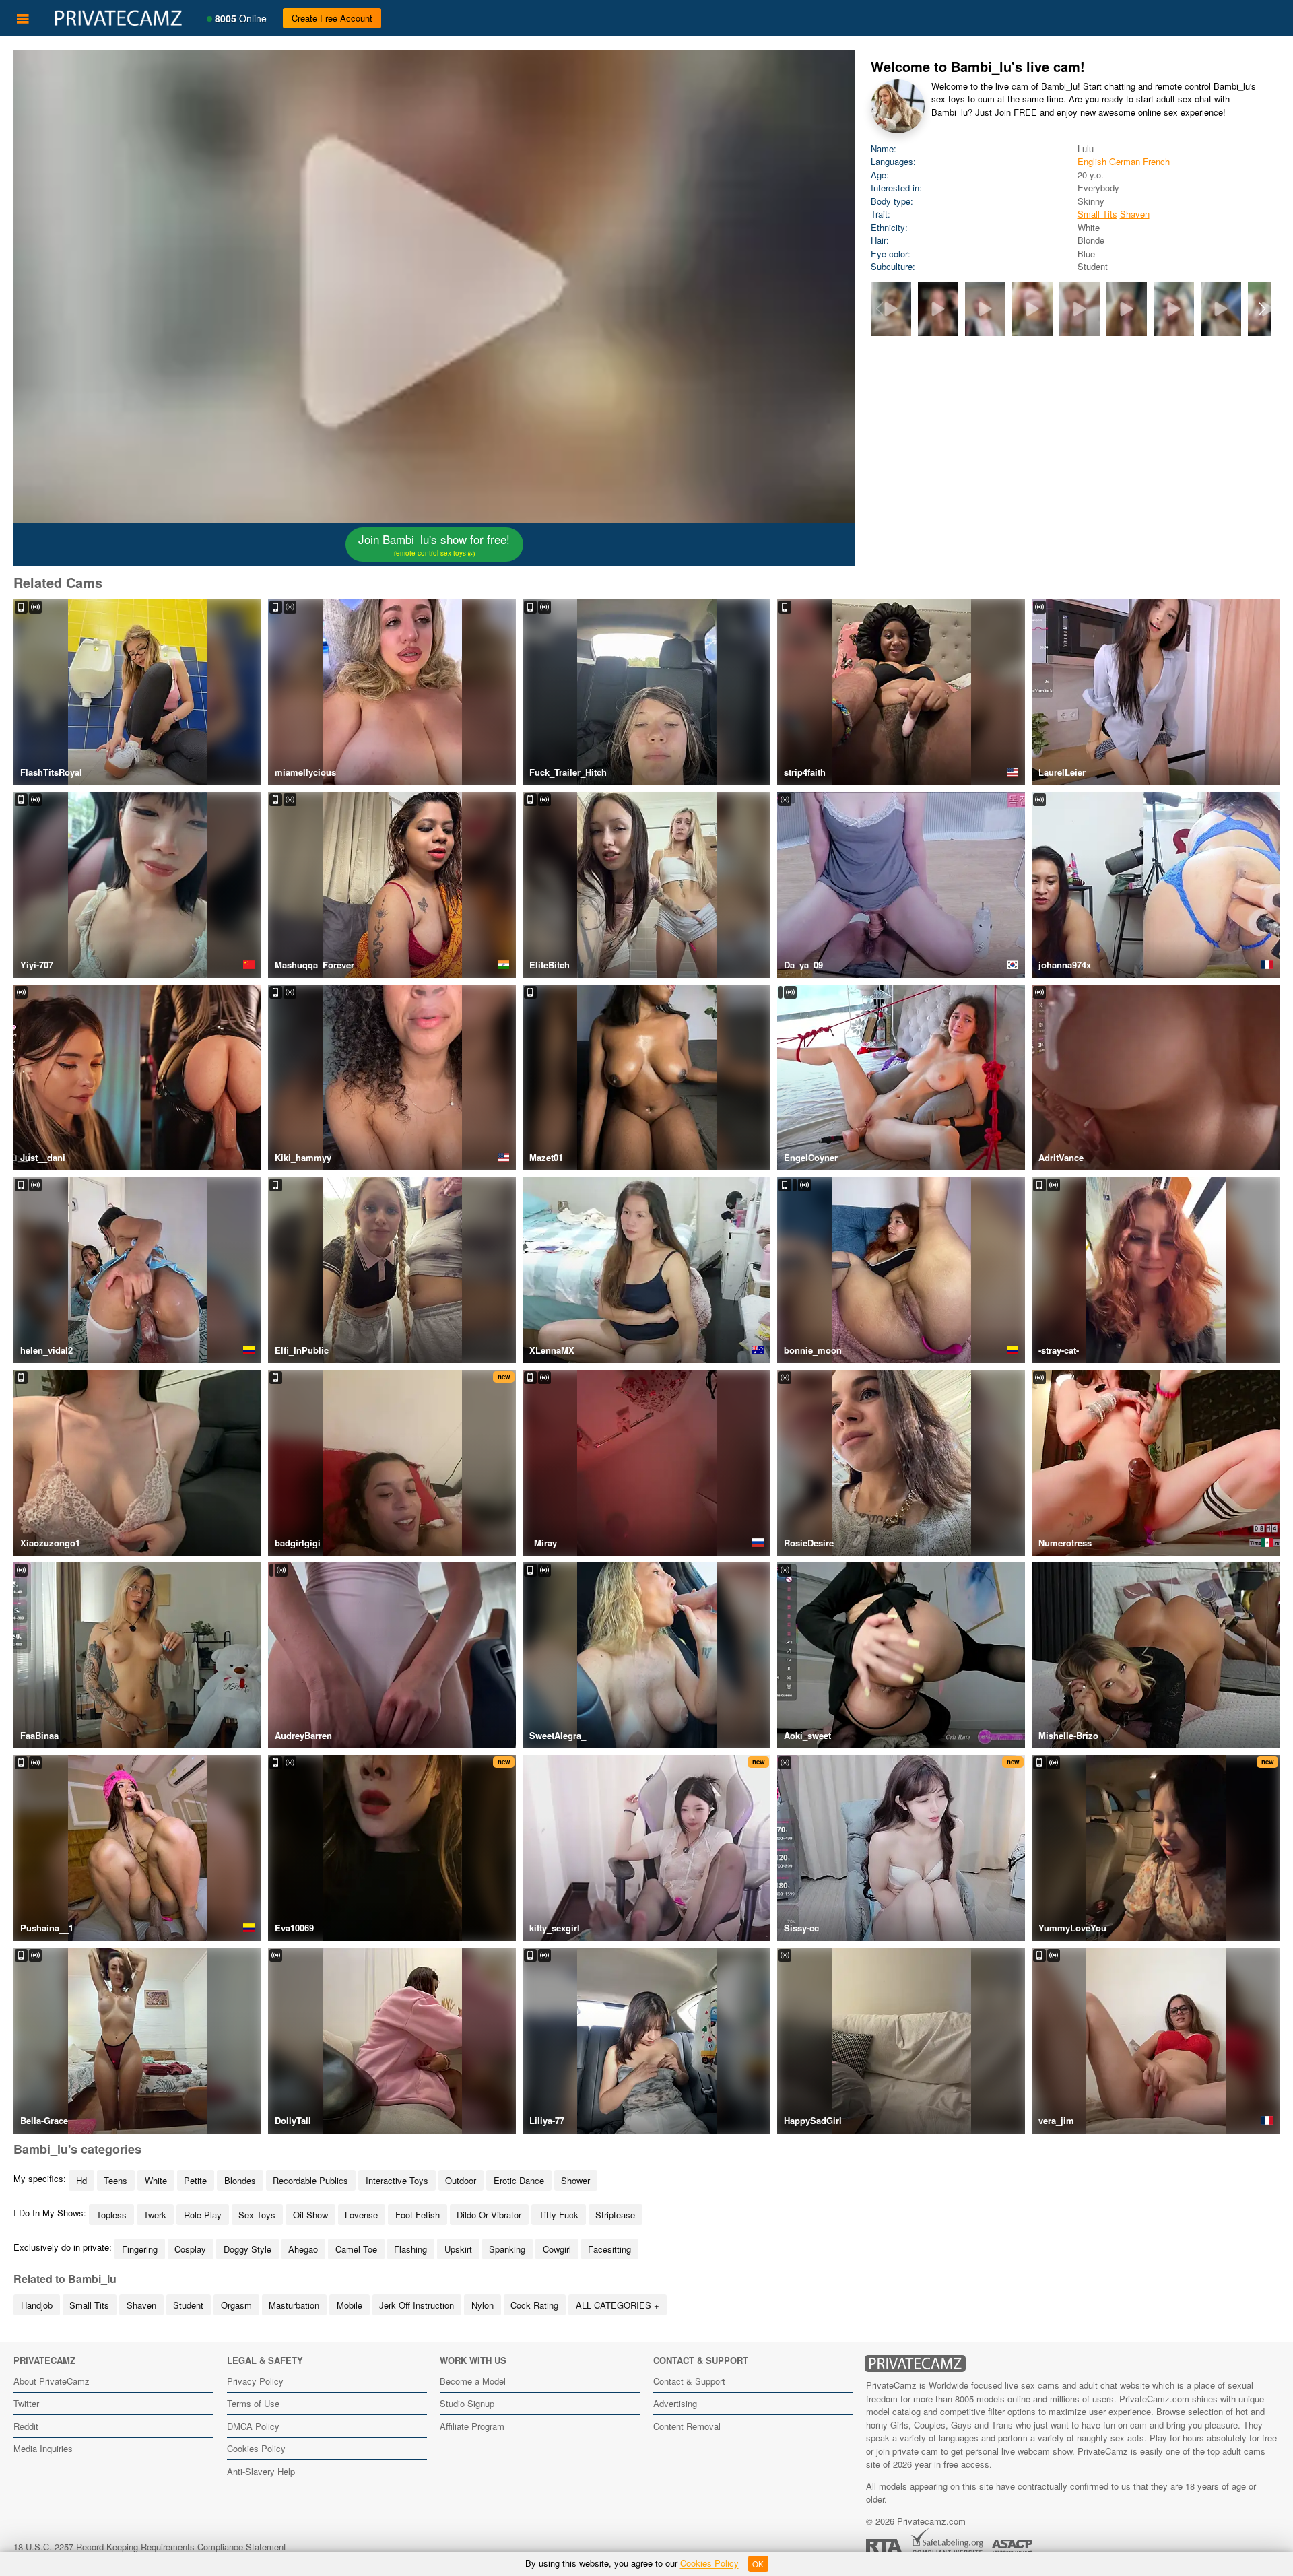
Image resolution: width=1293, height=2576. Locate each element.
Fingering (140, 2249)
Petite (195, 2180)
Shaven (1135, 214)
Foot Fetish (418, 2215)
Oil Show (310, 2215)
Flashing (410, 2249)
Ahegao (303, 2249)
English (1092, 161)
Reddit (26, 2426)
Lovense (361, 2215)
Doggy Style (247, 2249)
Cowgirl (557, 2249)
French (1156, 161)
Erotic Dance (519, 2180)
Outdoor (461, 2180)
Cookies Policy (256, 2448)
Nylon (483, 2305)
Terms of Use (253, 2403)
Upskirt (458, 2249)
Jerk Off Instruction (417, 2305)
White (156, 2180)
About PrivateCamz (52, 2381)
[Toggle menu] (23, 18)
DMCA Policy (253, 2426)
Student (188, 2305)
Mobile (350, 2305)
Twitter (26, 2403)
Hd (81, 2180)
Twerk (155, 2215)
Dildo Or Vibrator (489, 2215)
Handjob (37, 2305)
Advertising (675, 2403)
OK (758, 2564)
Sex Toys (257, 2215)
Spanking (507, 2249)
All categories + (618, 2305)
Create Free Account (332, 18)
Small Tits (1097, 214)
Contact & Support (689, 2381)
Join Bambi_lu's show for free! (434, 544)
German (1125, 161)
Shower (575, 2180)
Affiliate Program (472, 2426)
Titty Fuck (559, 2215)
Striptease (615, 2215)
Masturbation (294, 2305)
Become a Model (473, 2381)
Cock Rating (534, 2305)
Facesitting (609, 2249)
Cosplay (190, 2249)
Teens (115, 2180)
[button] (1262, 309)
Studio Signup (467, 2403)
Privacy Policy (255, 2381)
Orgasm (236, 2305)
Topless (111, 2215)
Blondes (240, 2180)
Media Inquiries (43, 2448)
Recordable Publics (310, 2180)
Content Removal (687, 2426)
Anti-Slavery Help (261, 2471)
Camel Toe (356, 2249)
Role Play (203, 2215)
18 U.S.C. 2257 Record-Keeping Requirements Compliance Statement (150, 2547)
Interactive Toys (397, 2180)
